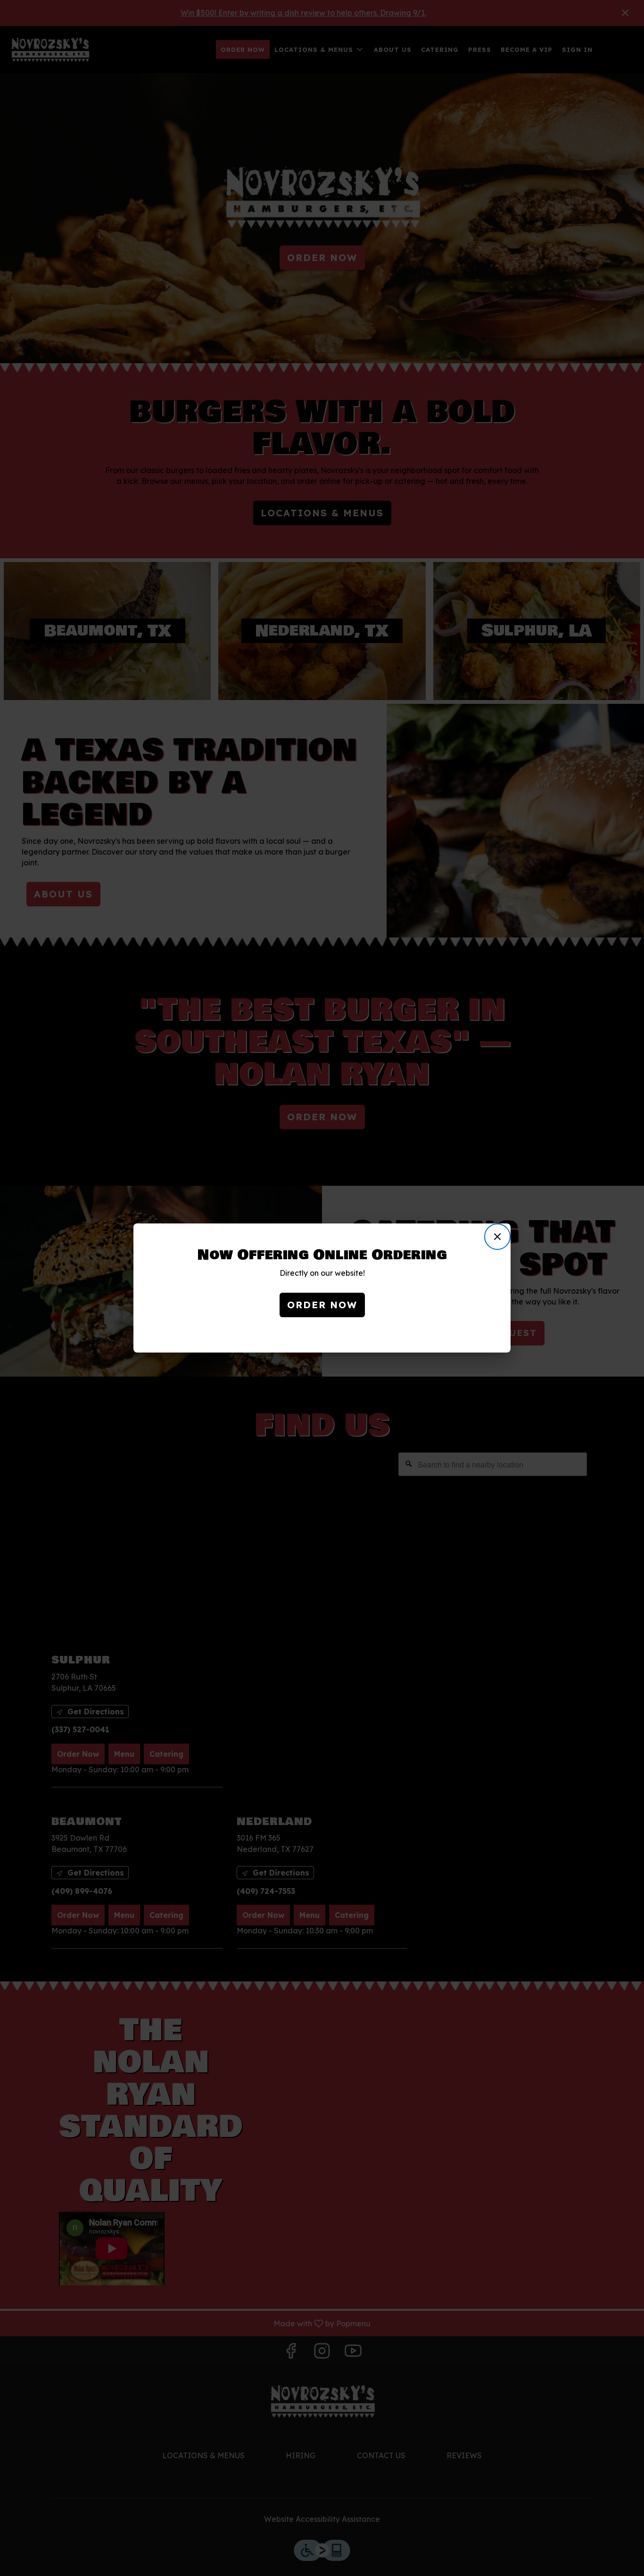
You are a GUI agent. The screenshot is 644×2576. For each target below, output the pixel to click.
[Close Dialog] (497, 1237)
